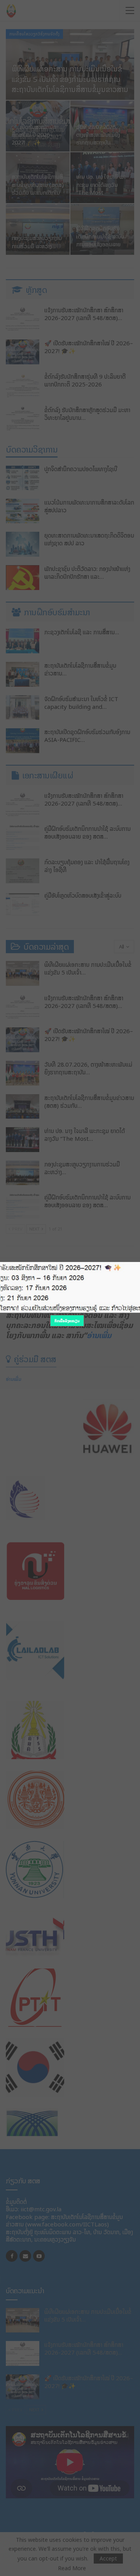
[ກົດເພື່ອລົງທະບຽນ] (70, 1288)
